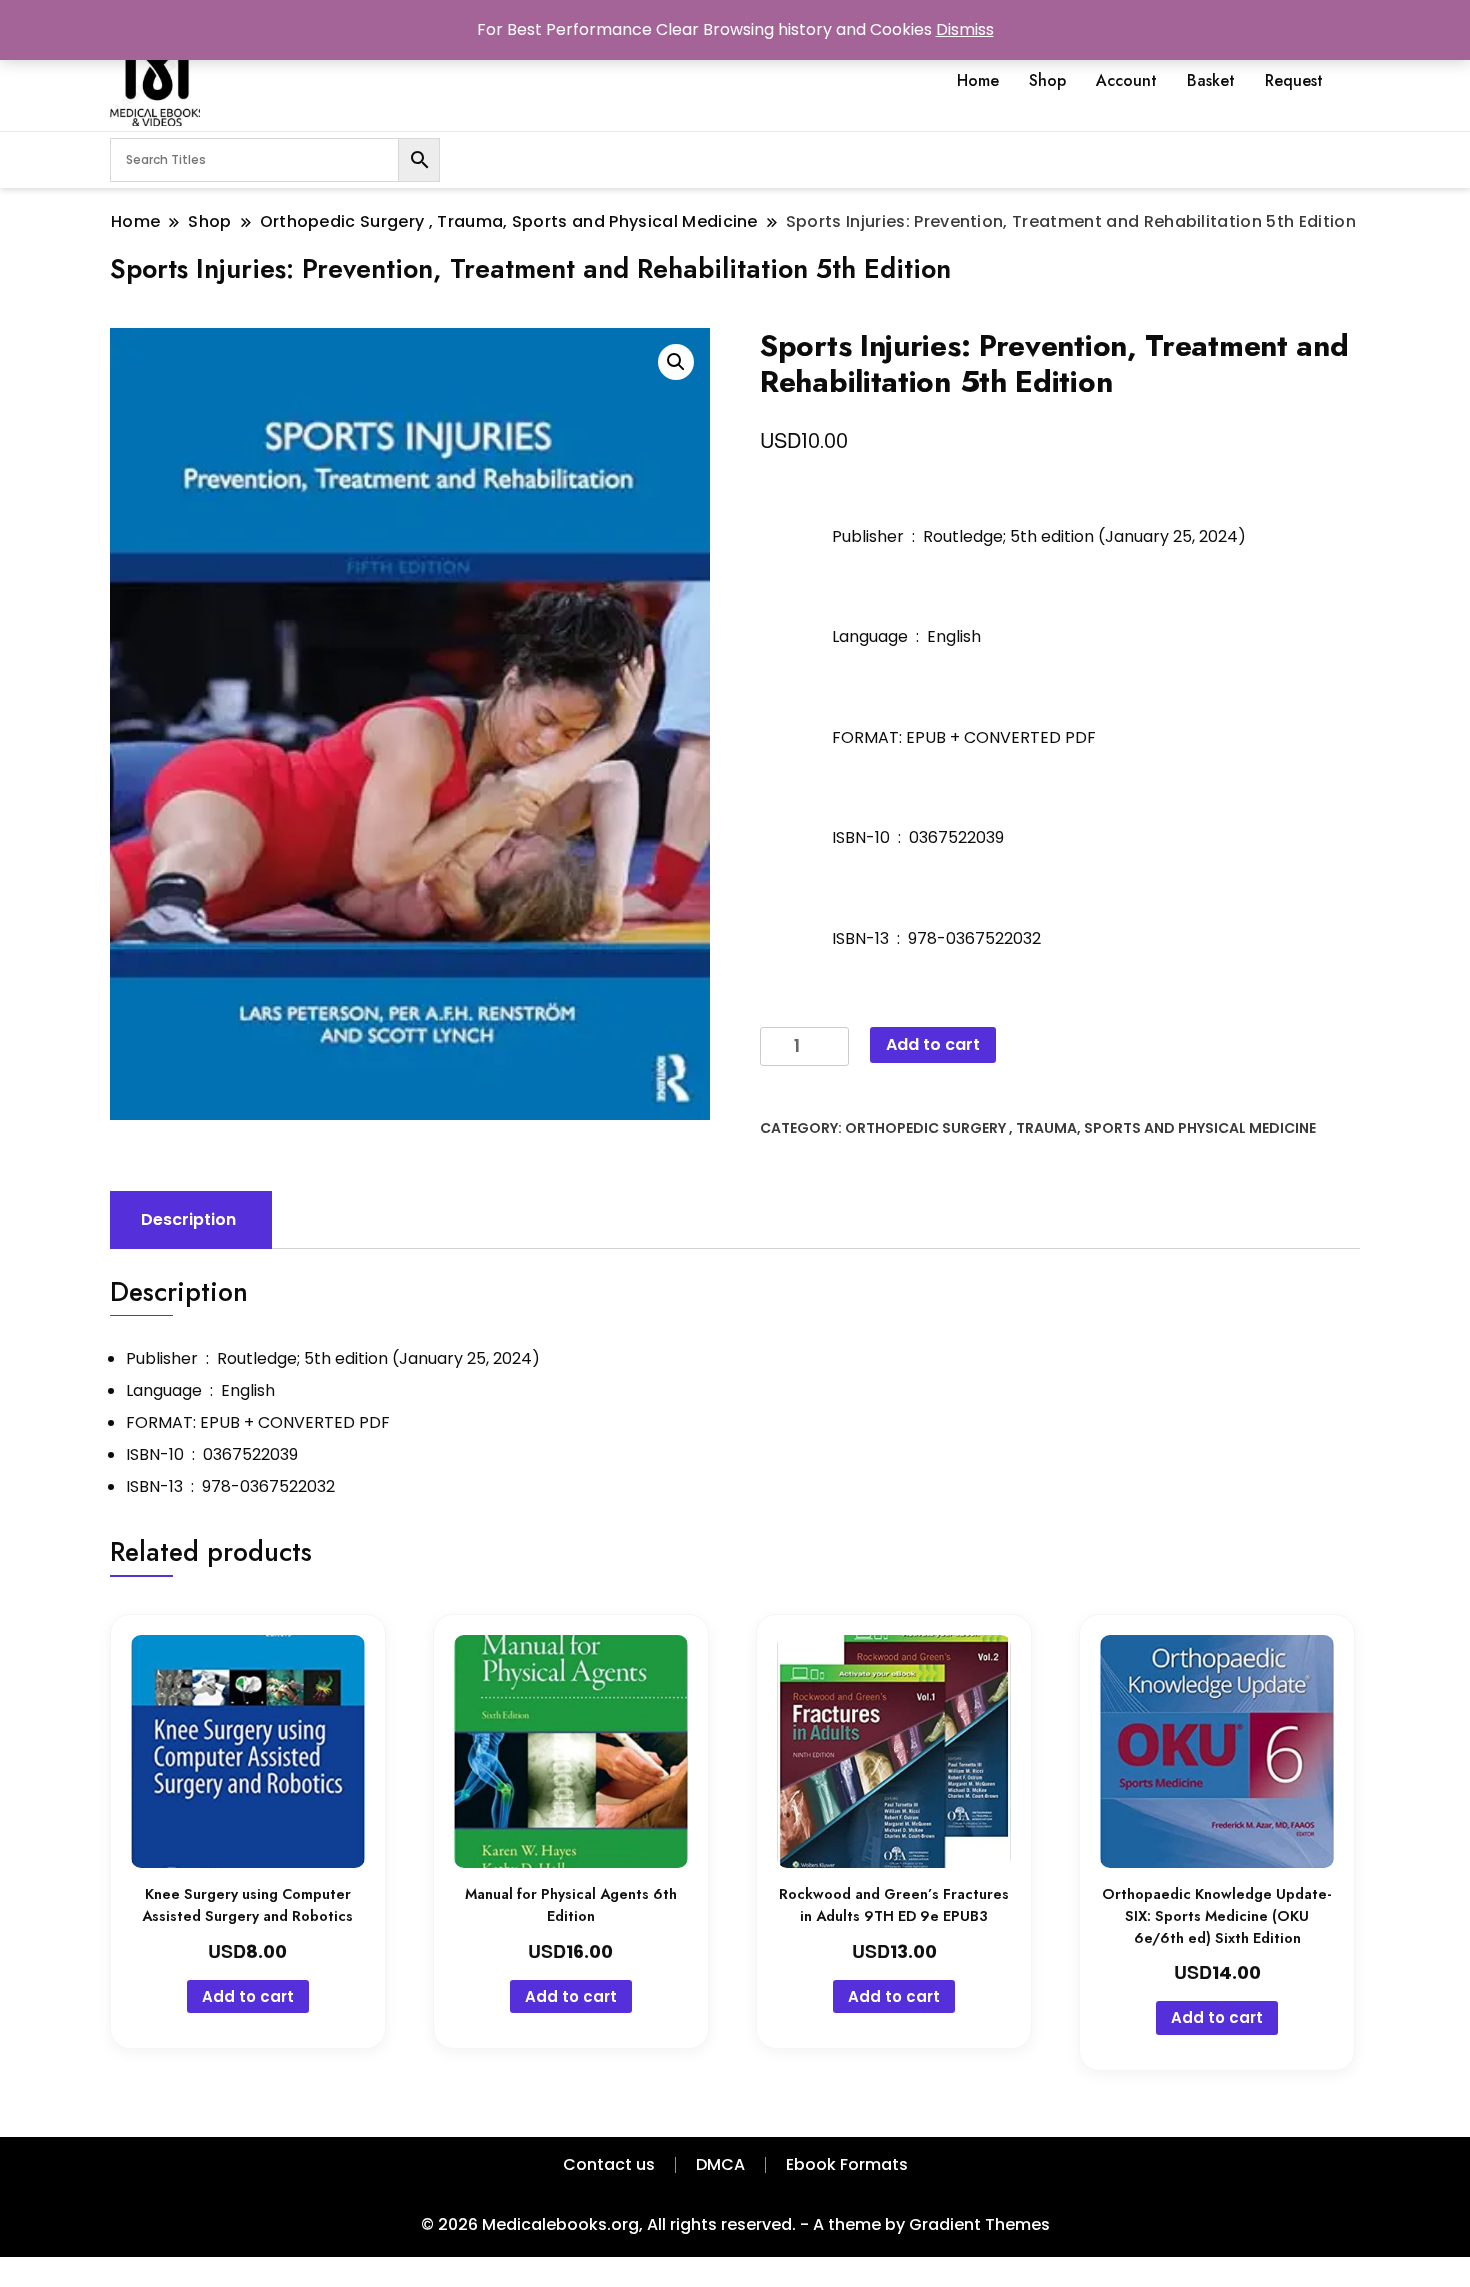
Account (1126, 80)
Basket (1211, 80)
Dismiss (965, 29)
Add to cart (933, 1044)
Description (188, 1219)
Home (978, 80)
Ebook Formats (847, 2164)
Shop (1047, 80)
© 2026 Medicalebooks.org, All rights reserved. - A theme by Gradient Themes (735, 2224)
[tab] (188, 1220)
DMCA (720, 2164)
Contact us (609, 2164)
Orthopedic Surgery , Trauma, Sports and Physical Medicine (1080, 1128)
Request (1294, 80)
